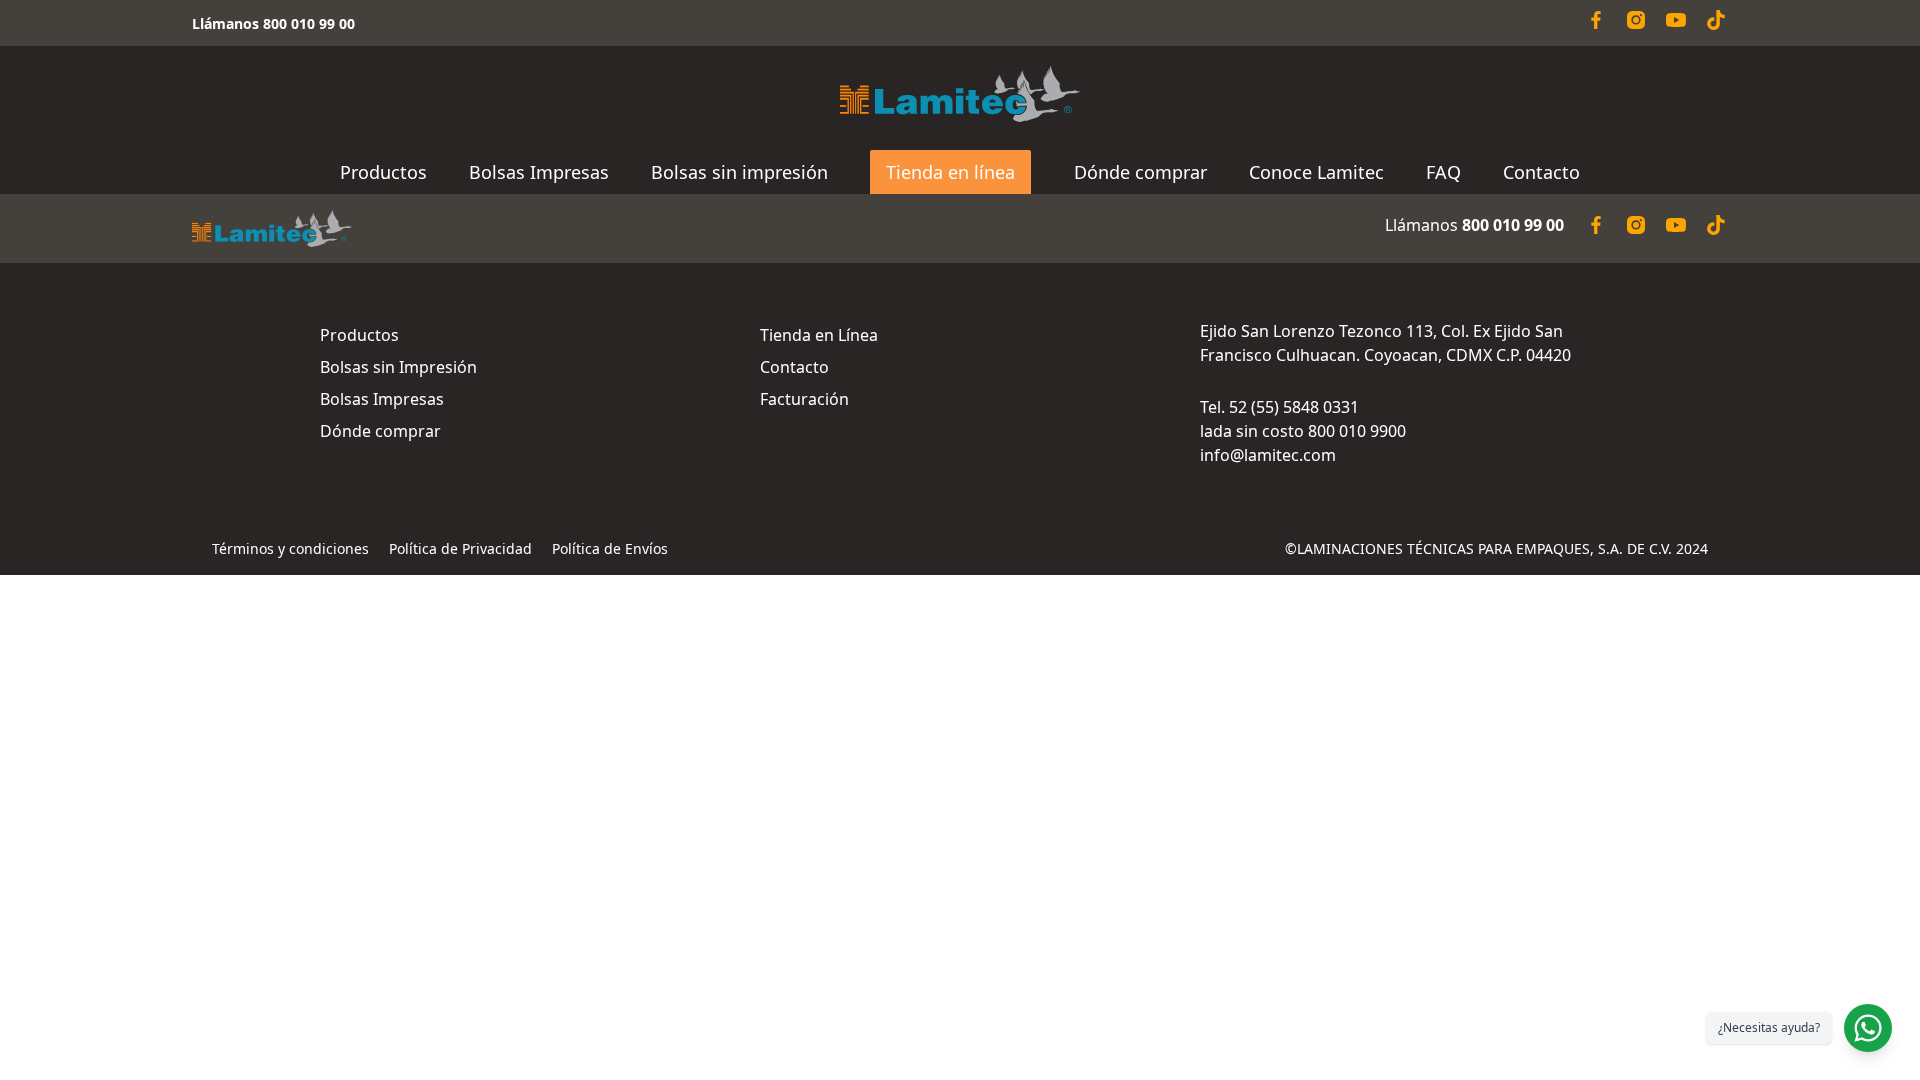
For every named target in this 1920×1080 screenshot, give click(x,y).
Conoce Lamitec (1316, 172)
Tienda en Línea (819, 335)
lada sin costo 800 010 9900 (1303, 431)
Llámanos (1474, 225)
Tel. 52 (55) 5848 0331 (1279, 407)
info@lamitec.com (1268, 455)
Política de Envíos (610, 548)
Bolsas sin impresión (739, 172)
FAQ (1443, 172)
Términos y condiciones (290, 548)
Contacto (1541, 172)
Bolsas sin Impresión (398, 367)
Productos (383, 172)
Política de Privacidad (460, 548)
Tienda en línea (950, 172)
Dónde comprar (1140, 172)
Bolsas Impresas (539, 172)
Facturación (804, 399)
